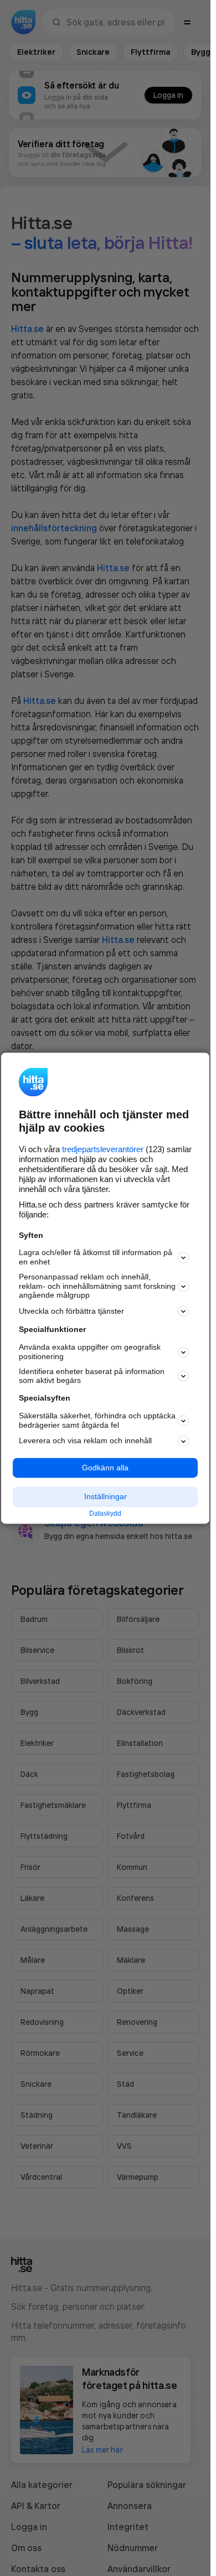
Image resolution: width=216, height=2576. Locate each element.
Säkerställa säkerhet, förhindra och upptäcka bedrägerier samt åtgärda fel (97, 1420)
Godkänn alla (105, 1468)
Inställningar (106, 1497)
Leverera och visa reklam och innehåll (85, 1441)
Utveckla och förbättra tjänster (71, 1311)
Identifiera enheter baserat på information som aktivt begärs (92, 1376)
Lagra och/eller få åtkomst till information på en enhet (96, 1258)
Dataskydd (105, 1514)
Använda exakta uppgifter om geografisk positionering (90, 1352)
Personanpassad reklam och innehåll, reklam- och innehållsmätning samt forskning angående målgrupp (97, 1286)
